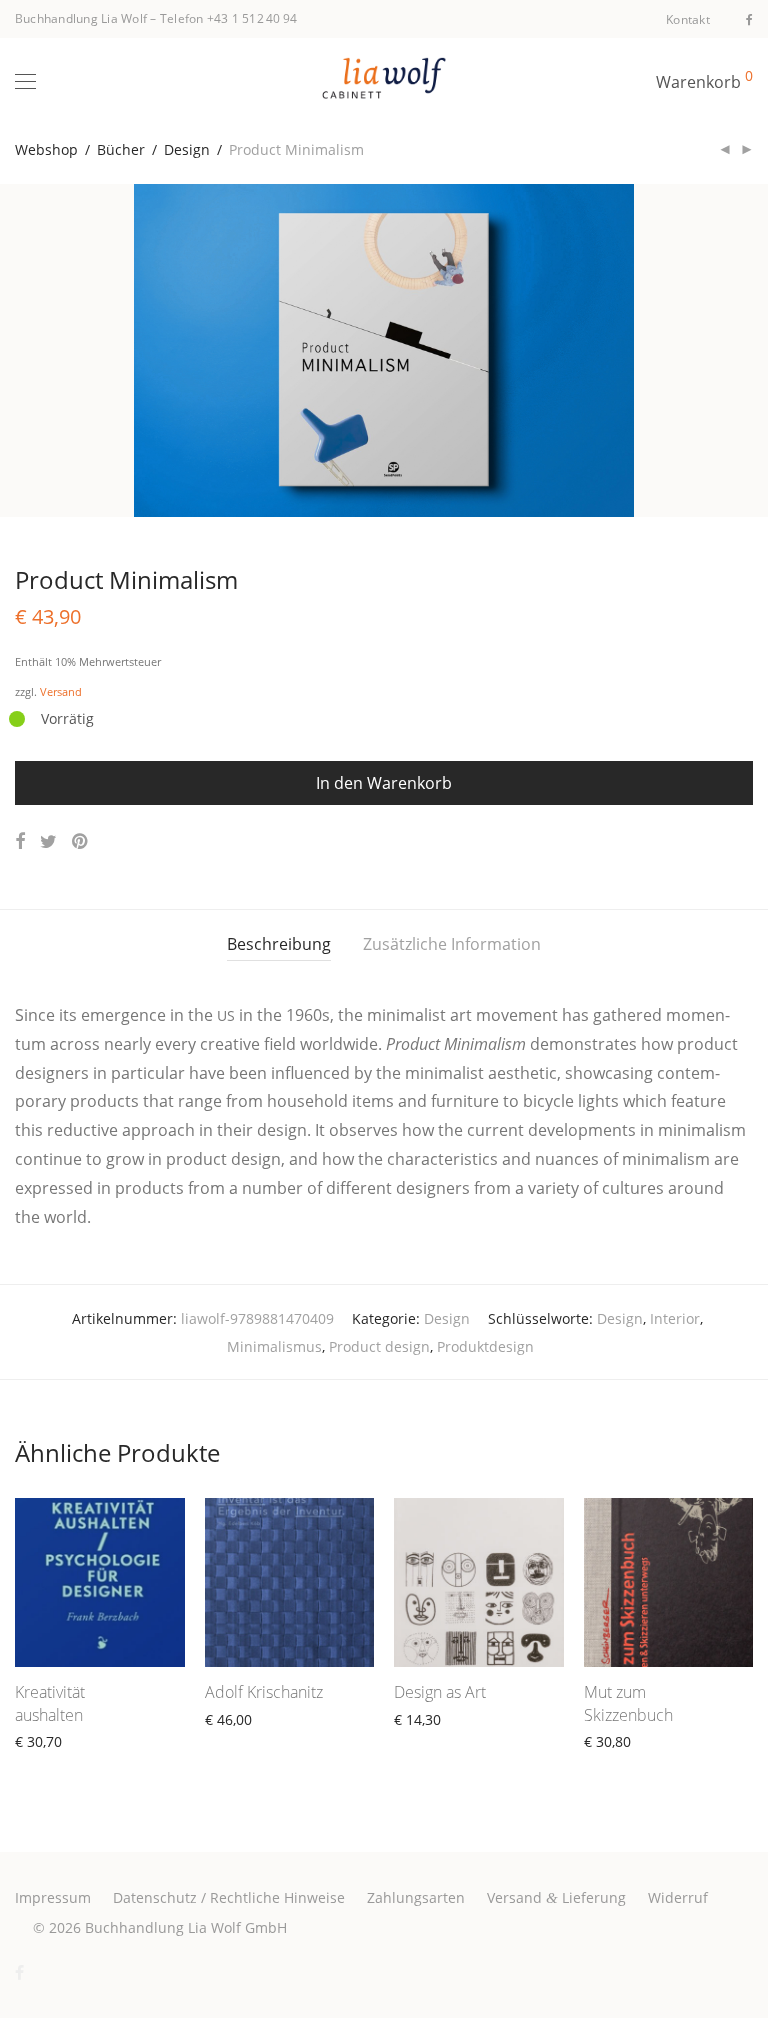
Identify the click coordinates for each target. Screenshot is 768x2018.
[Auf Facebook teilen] (20, 841)
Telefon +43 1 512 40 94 (229, 18)
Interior (675, 1318)
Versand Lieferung (556, 1897)
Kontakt (688, 20)
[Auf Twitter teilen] (48, 841)
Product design (379, 1346)
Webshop (46, 149)
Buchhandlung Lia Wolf (81, 18)
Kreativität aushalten (50, 1703)
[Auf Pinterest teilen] (81, 841)
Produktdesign (485, 1346)
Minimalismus (274, 1346)
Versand (61, 691)
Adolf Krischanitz (264, 1692)
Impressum (53, 1897)
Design (187, 149)
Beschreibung (279, 944)
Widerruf (678, 1897)
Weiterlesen (45, 1764)
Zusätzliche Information (452, 944)
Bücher (121, 149)
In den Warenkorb (384, 783)
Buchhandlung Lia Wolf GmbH (186, 1927)
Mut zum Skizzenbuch (628, 1703)
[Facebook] (749, 18)
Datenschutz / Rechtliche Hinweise (229, 1897)
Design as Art (440, 1692)
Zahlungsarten (416, 1897)
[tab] (279, 944)
